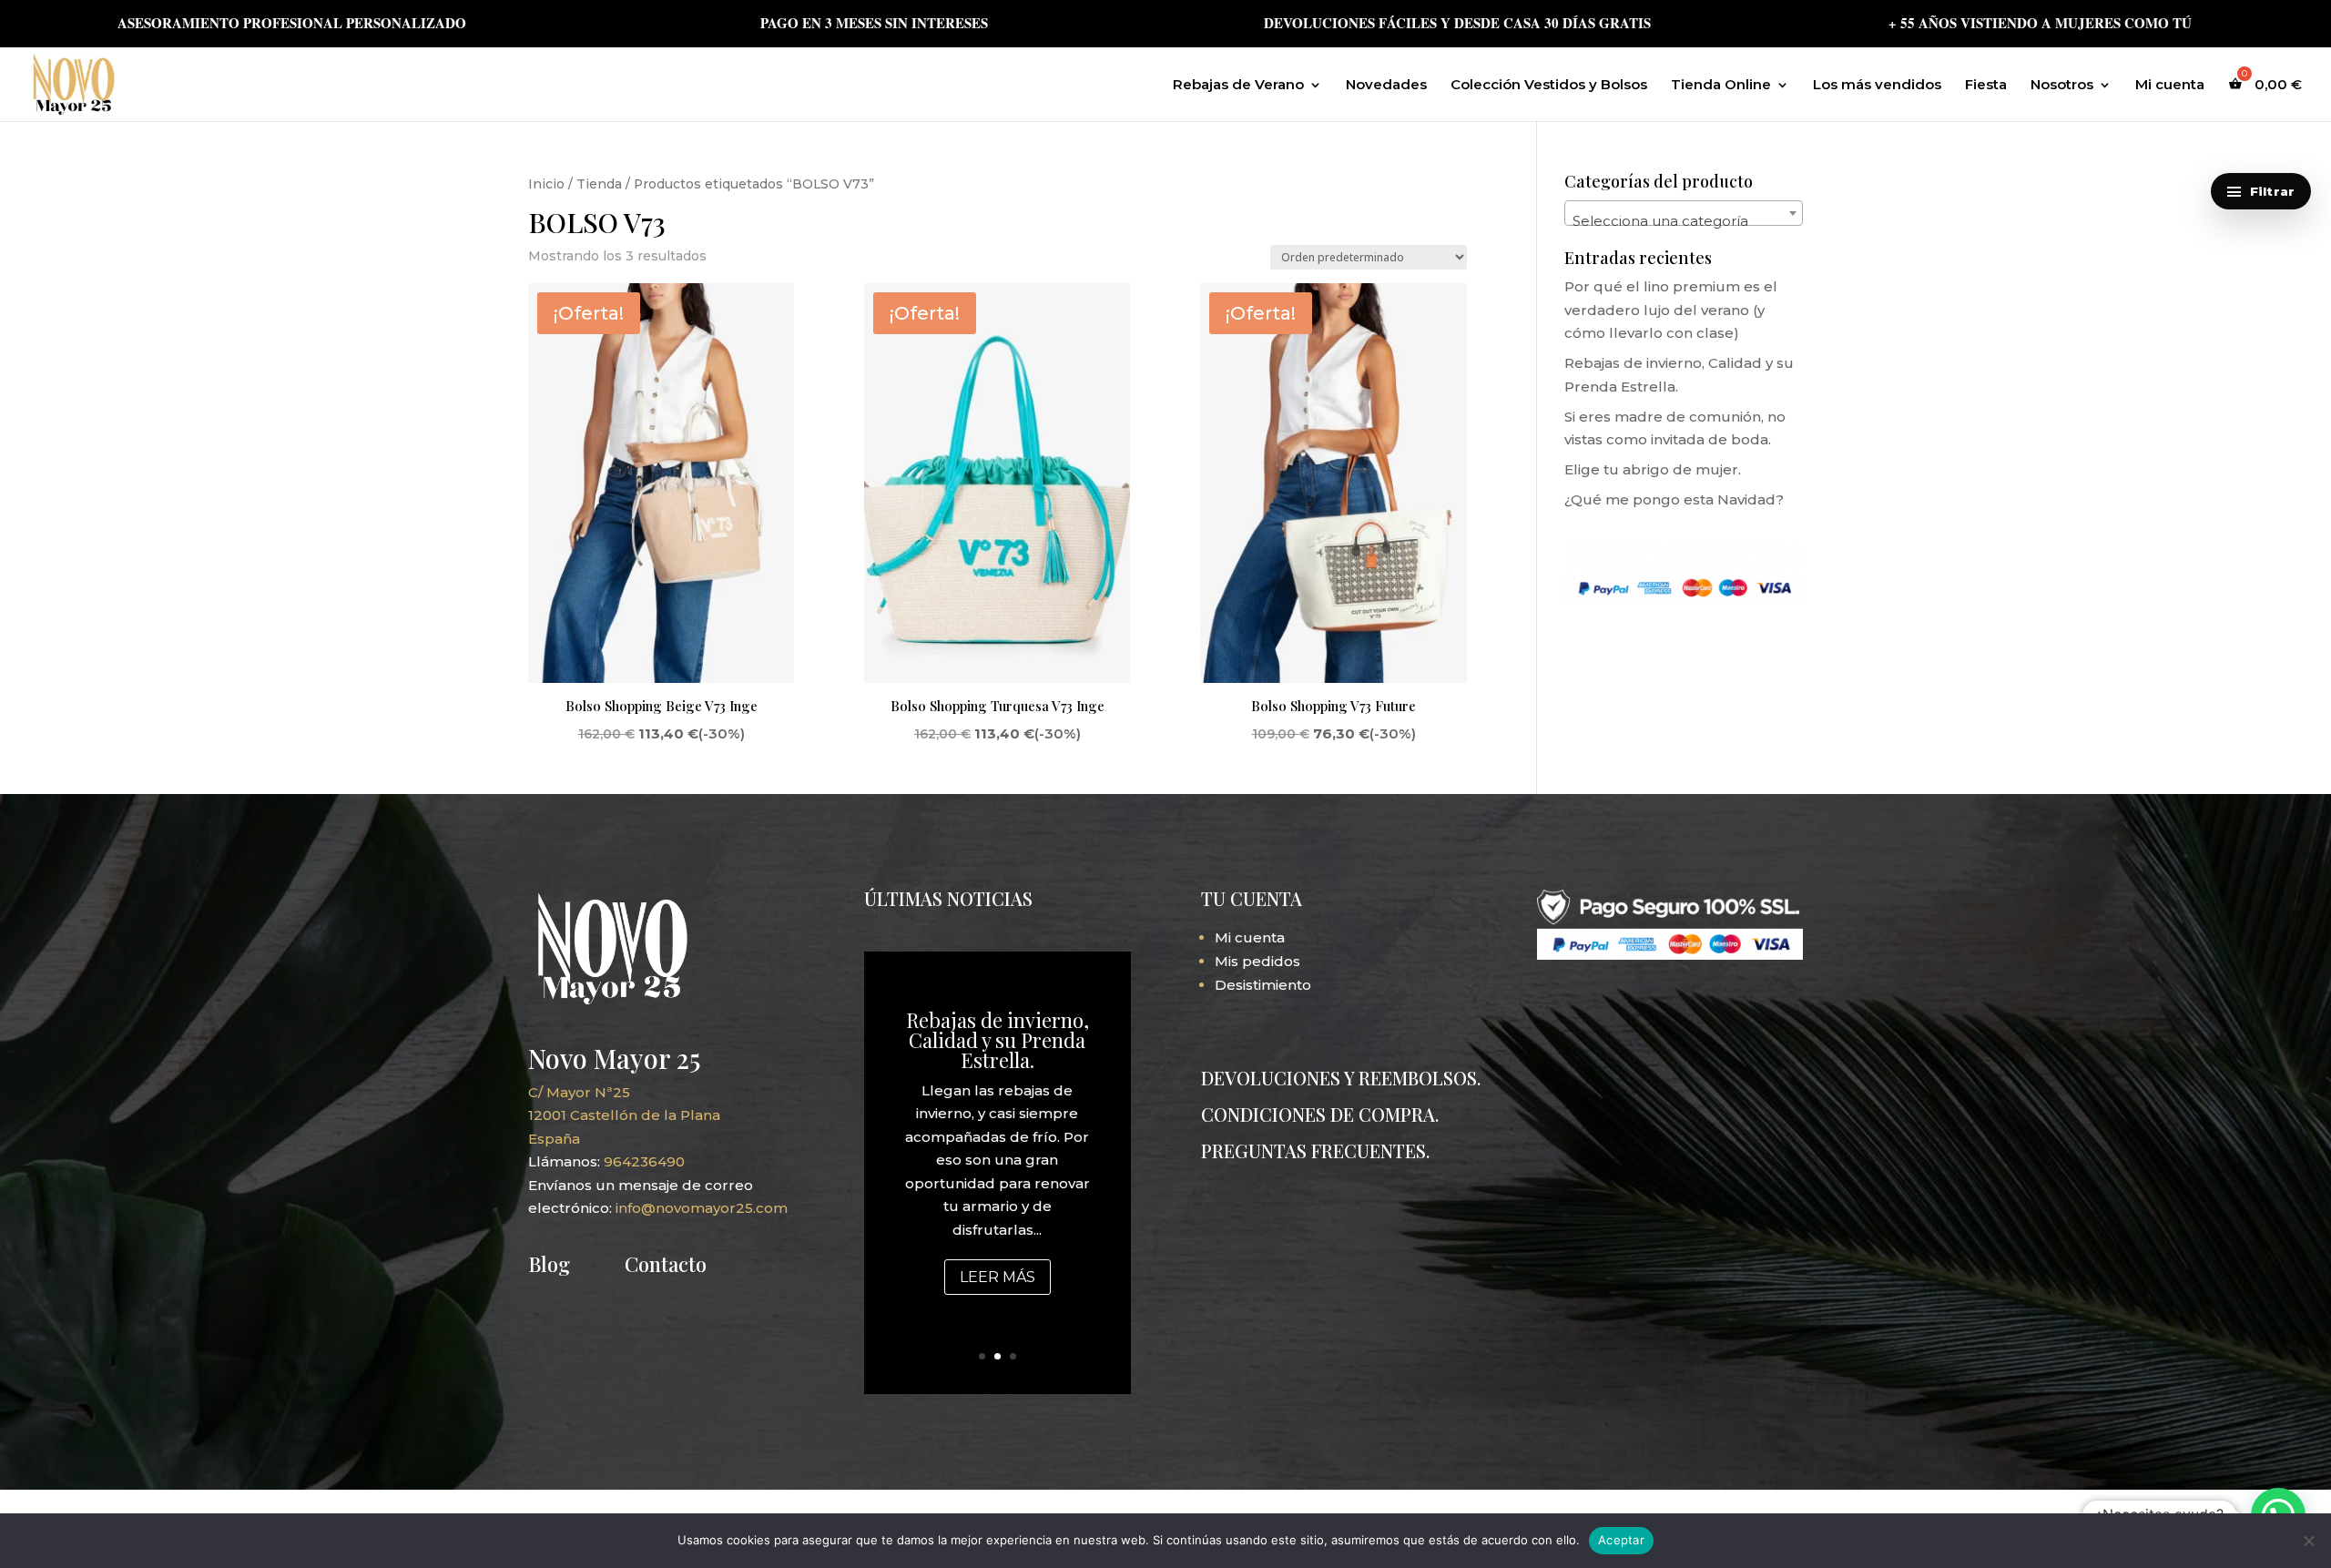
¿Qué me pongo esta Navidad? (1674, 499)
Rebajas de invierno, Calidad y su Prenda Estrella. (998, 1040)
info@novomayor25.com (702, 1208)
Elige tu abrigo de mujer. (1653, 469)
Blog (549, 1264)
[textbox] (1684, 221)
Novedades (1386, 86)
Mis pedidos (1257, 961)
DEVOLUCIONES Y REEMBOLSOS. (1341, 1078)
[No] (2308, 1541)
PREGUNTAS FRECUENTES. (1315, 1151)
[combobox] (1684, 213)
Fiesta (1986, 86)
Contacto (666, 1264)
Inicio (546, 184)
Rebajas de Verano (1238, 86)
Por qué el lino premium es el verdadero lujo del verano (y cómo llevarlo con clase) (1671, 310)
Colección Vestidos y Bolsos (1549, 86)
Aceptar (1621, 1540)
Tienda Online (1721, 86)
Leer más (998, 1277)
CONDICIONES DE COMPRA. (1320, 1114)
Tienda (599, 184)
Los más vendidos (1877, 86)
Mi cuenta (2170, 86)
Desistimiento (1263, 985)
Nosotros (2062, 86)
